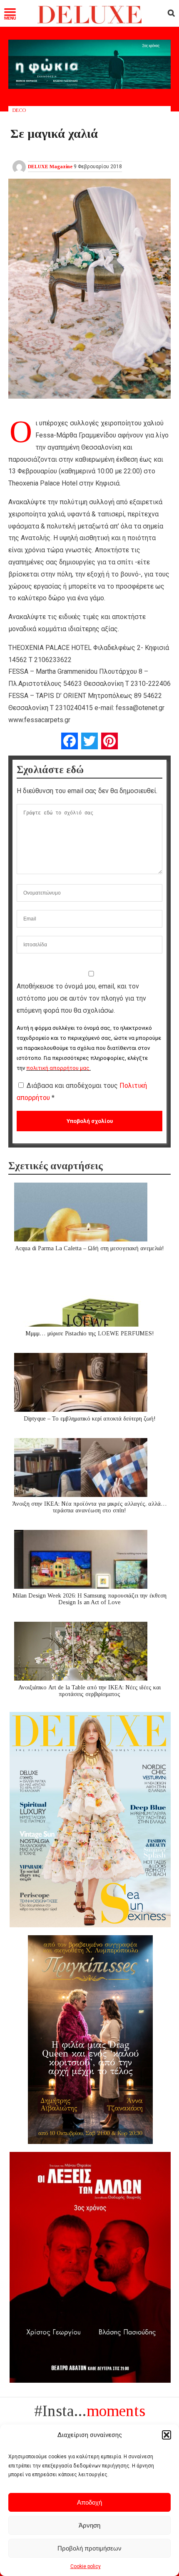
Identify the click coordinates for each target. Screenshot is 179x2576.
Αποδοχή (89, 2502)
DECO (19, 110)
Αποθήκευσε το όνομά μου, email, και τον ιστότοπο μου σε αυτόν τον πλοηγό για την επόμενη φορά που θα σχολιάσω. (81, 998)
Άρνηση (89, 2525)
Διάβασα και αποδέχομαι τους (82, 1092)
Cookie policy (86, 2566)
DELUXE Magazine (50, 167)
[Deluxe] (90, 22)
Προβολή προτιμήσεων (89, 2548)
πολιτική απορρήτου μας (58, 1068)
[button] (167, 2435)
